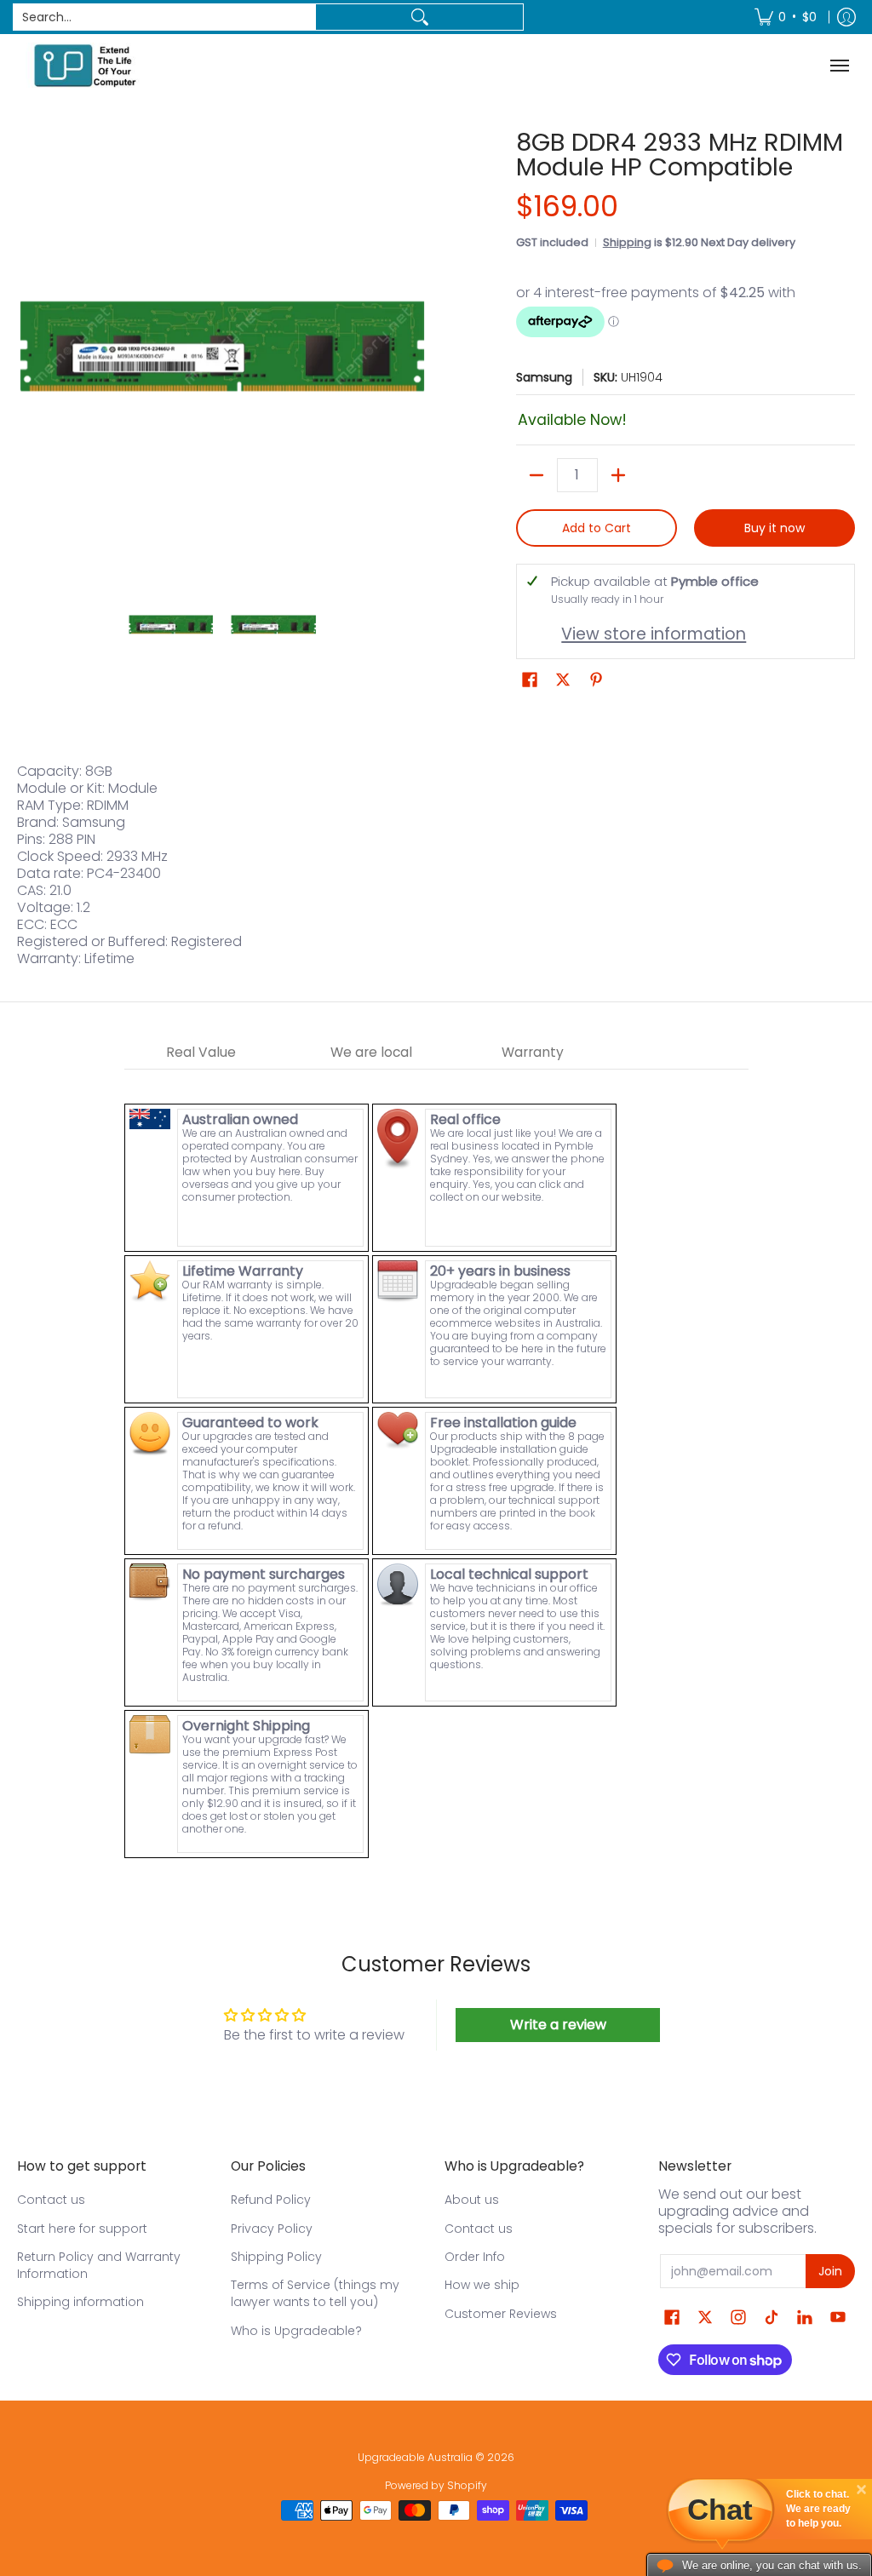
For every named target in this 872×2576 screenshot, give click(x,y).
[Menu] (842, 65)
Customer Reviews (501, 2314)
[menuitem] (786, 17)
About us (472, 2200)
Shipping (627, 242)
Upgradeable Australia (415, 2457)
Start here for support (82, 2229)
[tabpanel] (436, 1465)
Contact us (51, 2200)
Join (830, 2271)
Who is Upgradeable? (296, 2331)
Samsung (544, 377)
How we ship (482, 2285)
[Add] (618, 475)
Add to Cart (597, 528)
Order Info (475, 2257)
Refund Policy (271, 2200)
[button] (530, 680)
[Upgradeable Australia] (85, 65)
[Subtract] (536, 475)
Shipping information (80, 2302)
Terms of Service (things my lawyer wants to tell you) (315, 2293)
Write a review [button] (558, 2025)
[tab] (201, 1053)
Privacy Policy (272, 2229)
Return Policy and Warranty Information (99, 2265)
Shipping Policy (276, 2257)
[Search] (419, 17)
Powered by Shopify (436, 2485)
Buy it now (774, 528)
